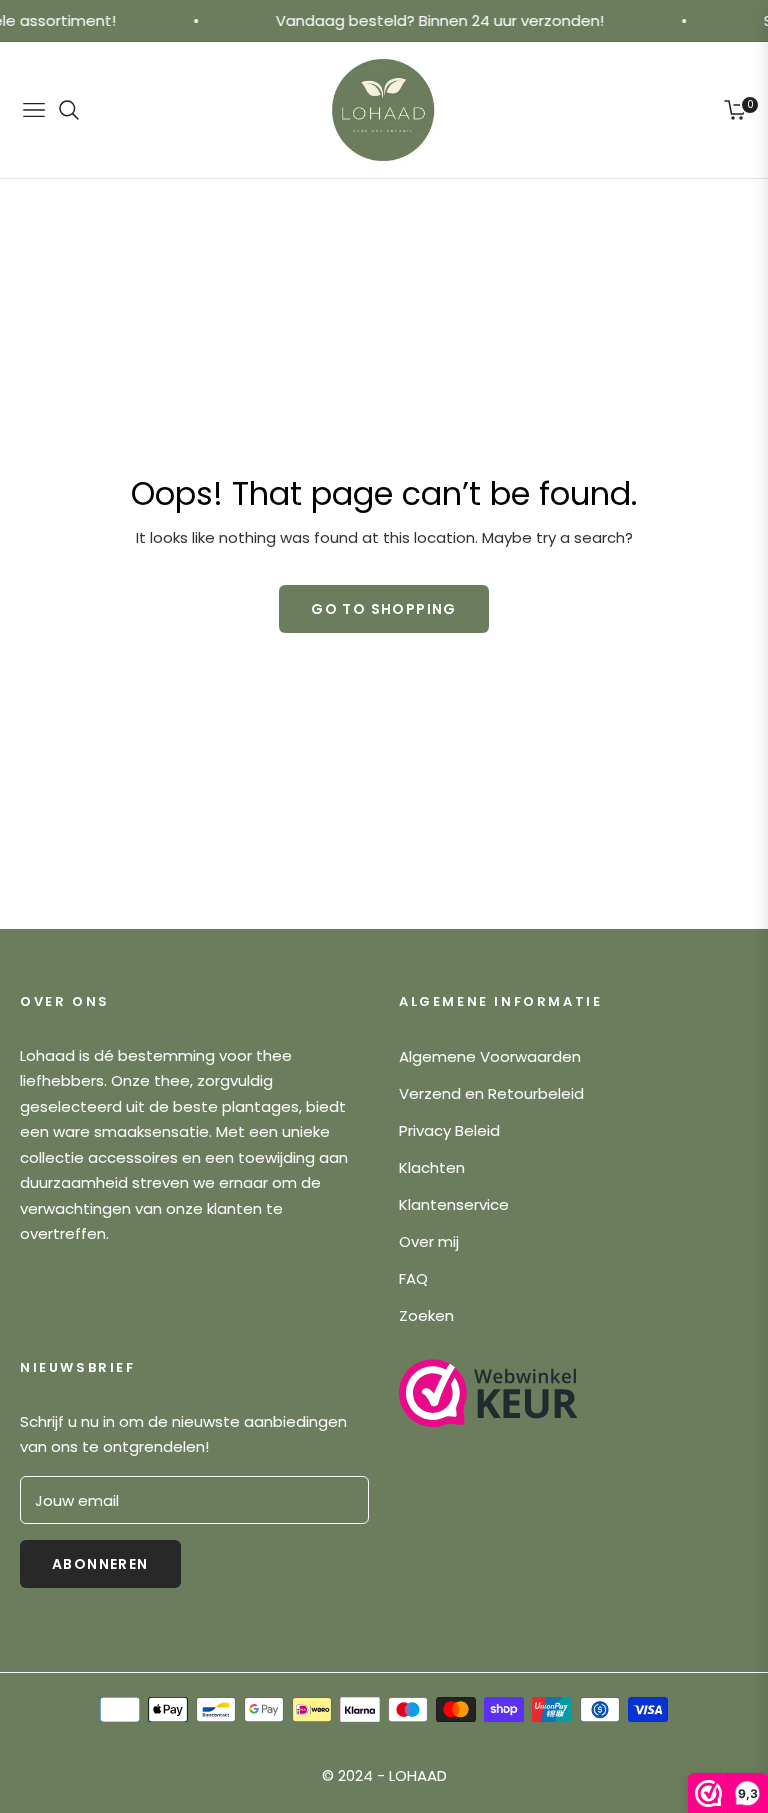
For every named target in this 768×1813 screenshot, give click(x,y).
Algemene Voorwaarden (490, 1056)
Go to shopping (384, 609)
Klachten (432, 1167)
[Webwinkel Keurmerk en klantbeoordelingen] (488, 1393)
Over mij (429, 1241)
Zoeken (426, 1315)
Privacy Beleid (449, 1130)
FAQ (413, 1278)
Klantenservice (454, 1204)
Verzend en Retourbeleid (491, 1093)
